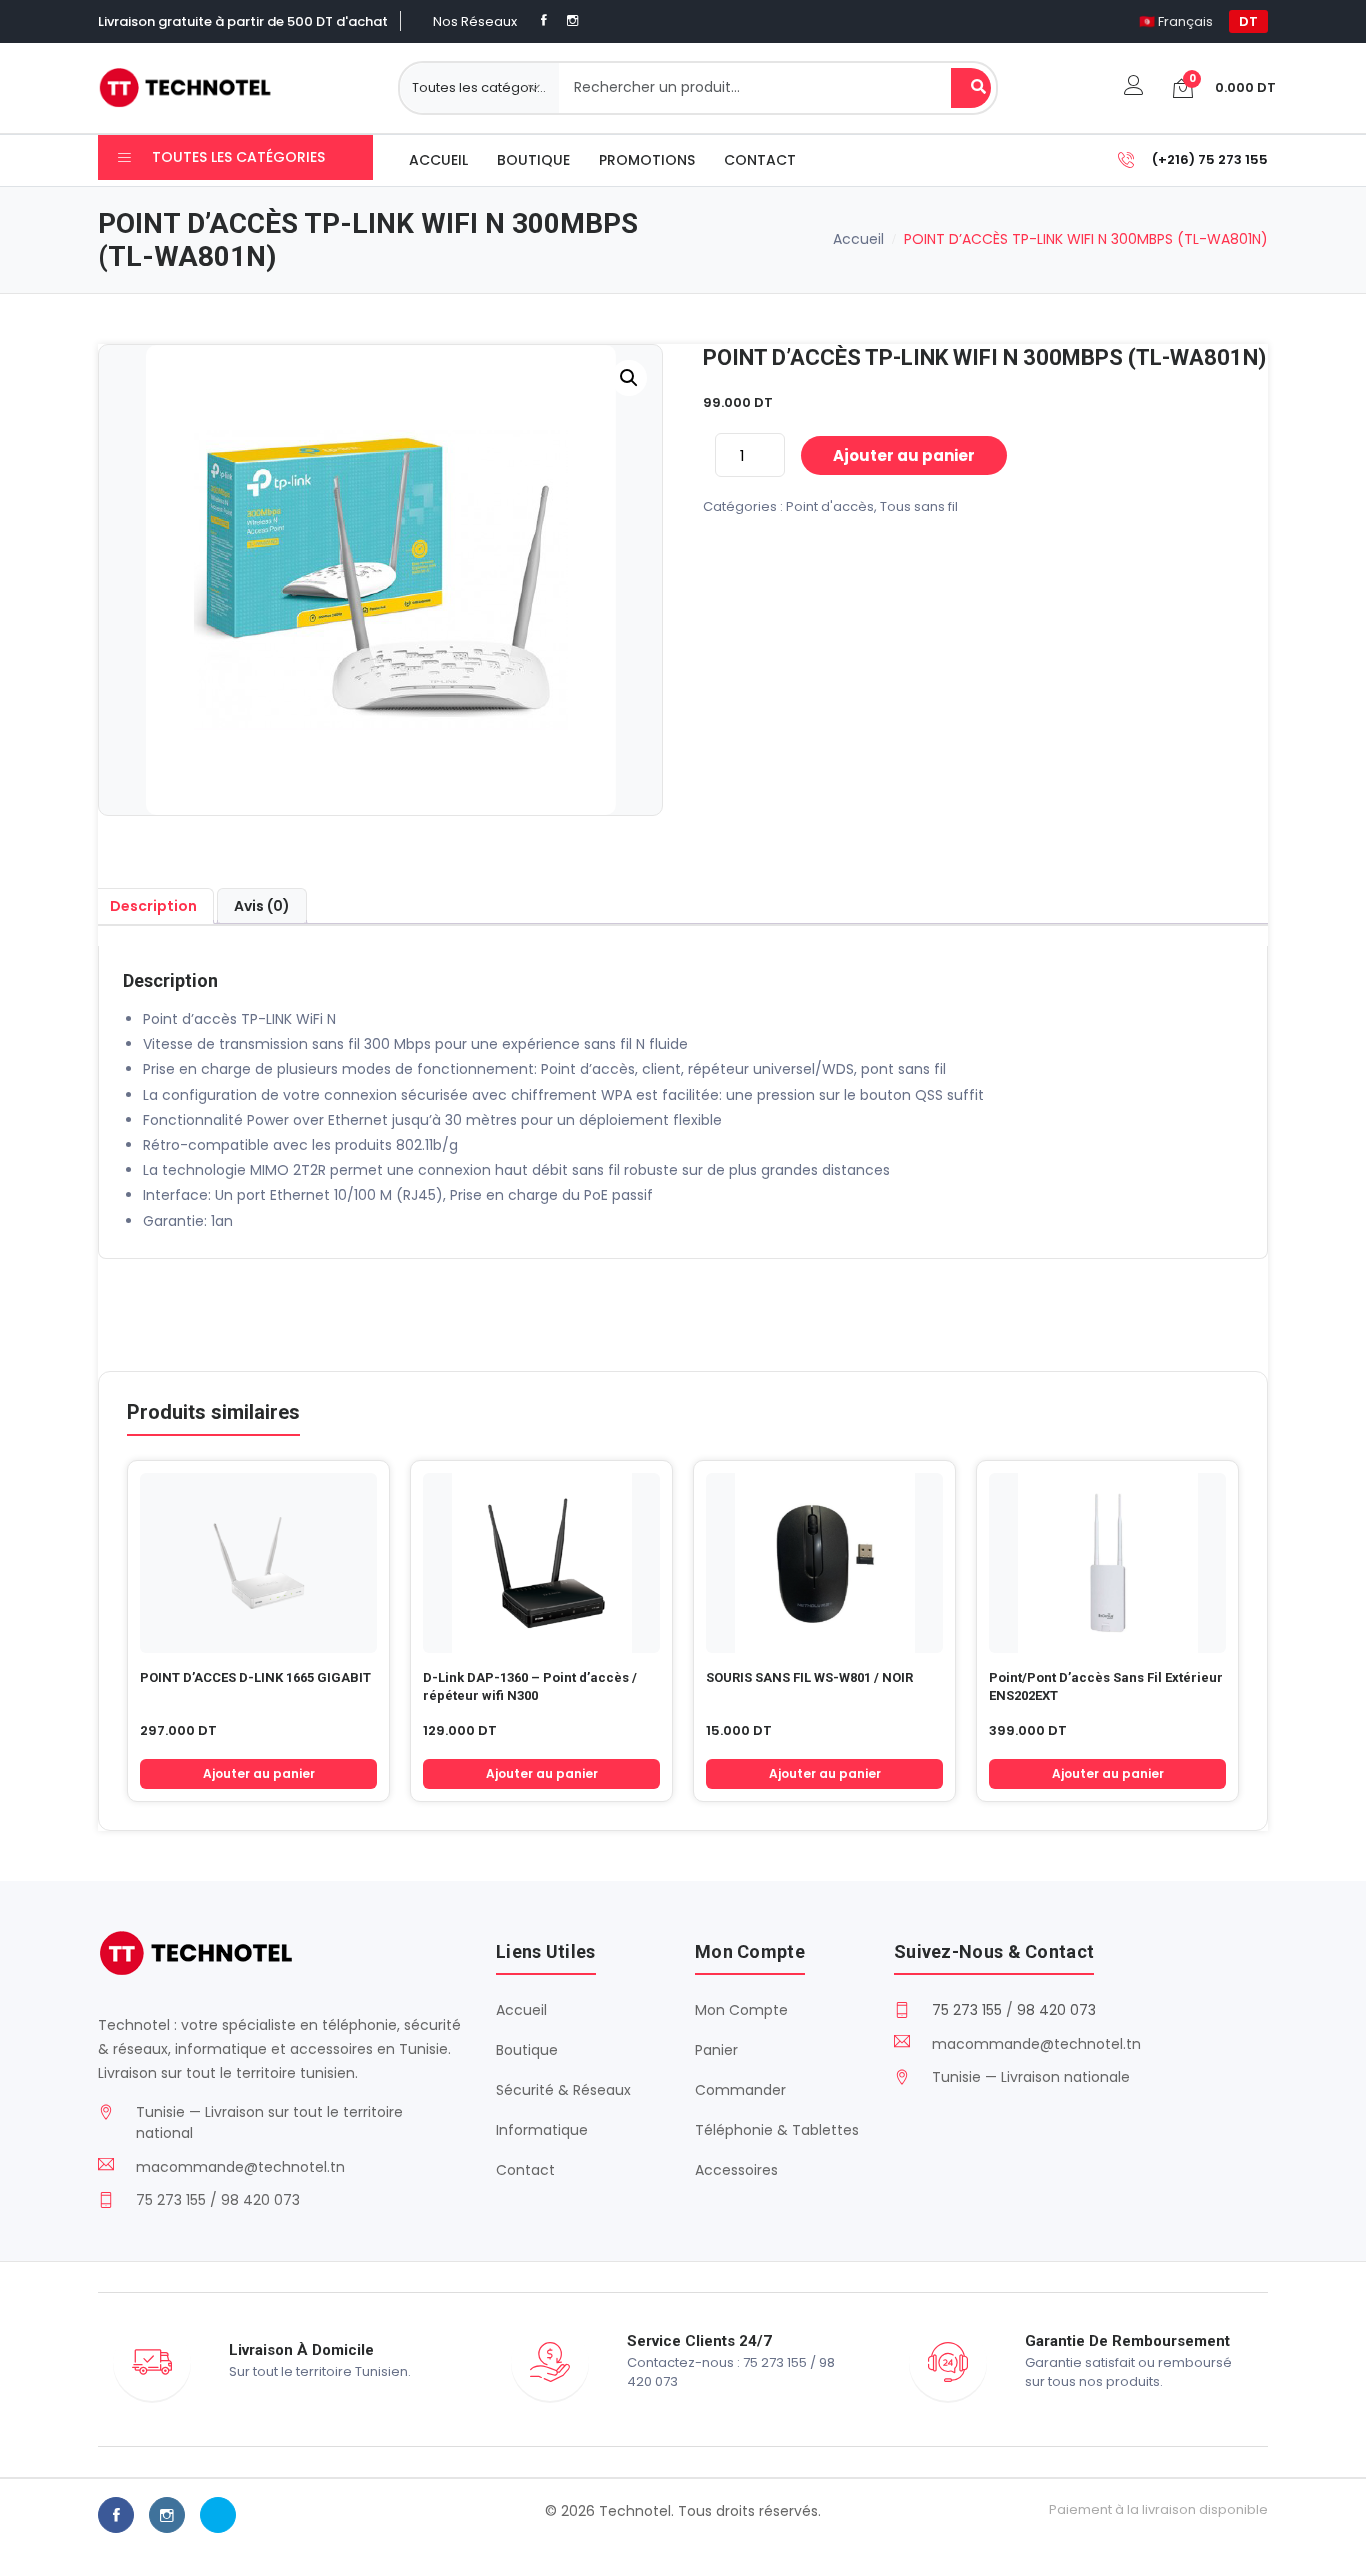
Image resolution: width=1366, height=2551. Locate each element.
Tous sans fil (919, 506)
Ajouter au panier (904, 455)
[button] (629, 378)
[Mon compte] (1134, 87)
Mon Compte (741, 2010)
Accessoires (736, 2170)
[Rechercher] (971, 88)
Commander (740, 2090)
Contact (760, 160)
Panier (716, 2050)
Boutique (533, 160)
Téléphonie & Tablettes (777, 2130)
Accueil (438, 160)
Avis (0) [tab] (262, 906)
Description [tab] (153, 906)
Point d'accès (830, 506)
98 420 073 (1056, 2010)
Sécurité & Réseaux (563, 2090)
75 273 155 (967, 2010)
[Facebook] (544, 20)
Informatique (542, 2130)
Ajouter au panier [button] (259, 1773)
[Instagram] (572, 20)
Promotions (647, 160)
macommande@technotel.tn (240, 2167)
